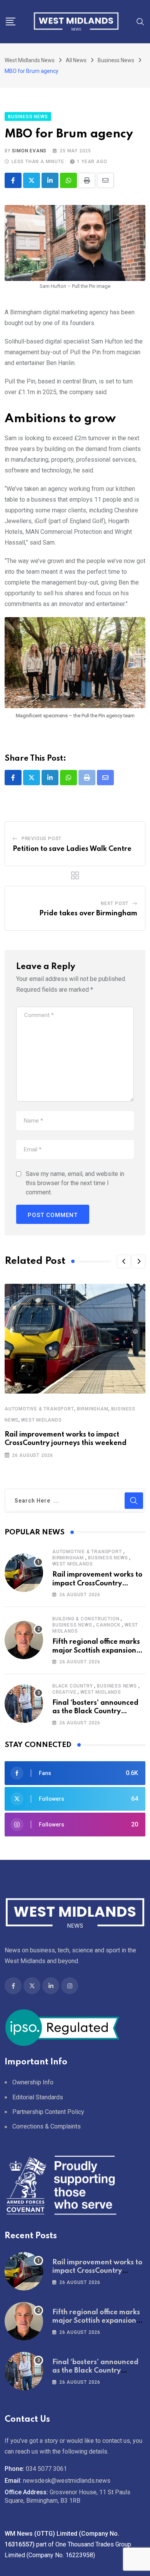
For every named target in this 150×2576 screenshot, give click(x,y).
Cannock (108, 1625)
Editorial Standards (38, 2097)
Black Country (72, 1686)
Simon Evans (29, 151)
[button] (124, 1262)
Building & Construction (86, 1619)
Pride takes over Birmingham (88, 913)
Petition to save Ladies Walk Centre (72, 849)
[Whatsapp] (68, 180)
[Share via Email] (105, 180)
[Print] (87, 180)
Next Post (115, 903)
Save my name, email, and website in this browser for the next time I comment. (75, 1183)
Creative (64, 1692)
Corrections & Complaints (47, 2126)
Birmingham (93, 1409)
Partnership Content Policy (48, 2112)
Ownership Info (33, 2082)
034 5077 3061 (46, 2469)
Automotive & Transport (39, 1409)
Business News (108, 1558)
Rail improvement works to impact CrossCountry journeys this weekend (97, 1583)
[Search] (140, 21)
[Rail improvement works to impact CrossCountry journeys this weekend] (24, 1573)
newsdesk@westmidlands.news (67, 2481)
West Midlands (41, 1420)
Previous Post (42, 839)
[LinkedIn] (50, 180)
